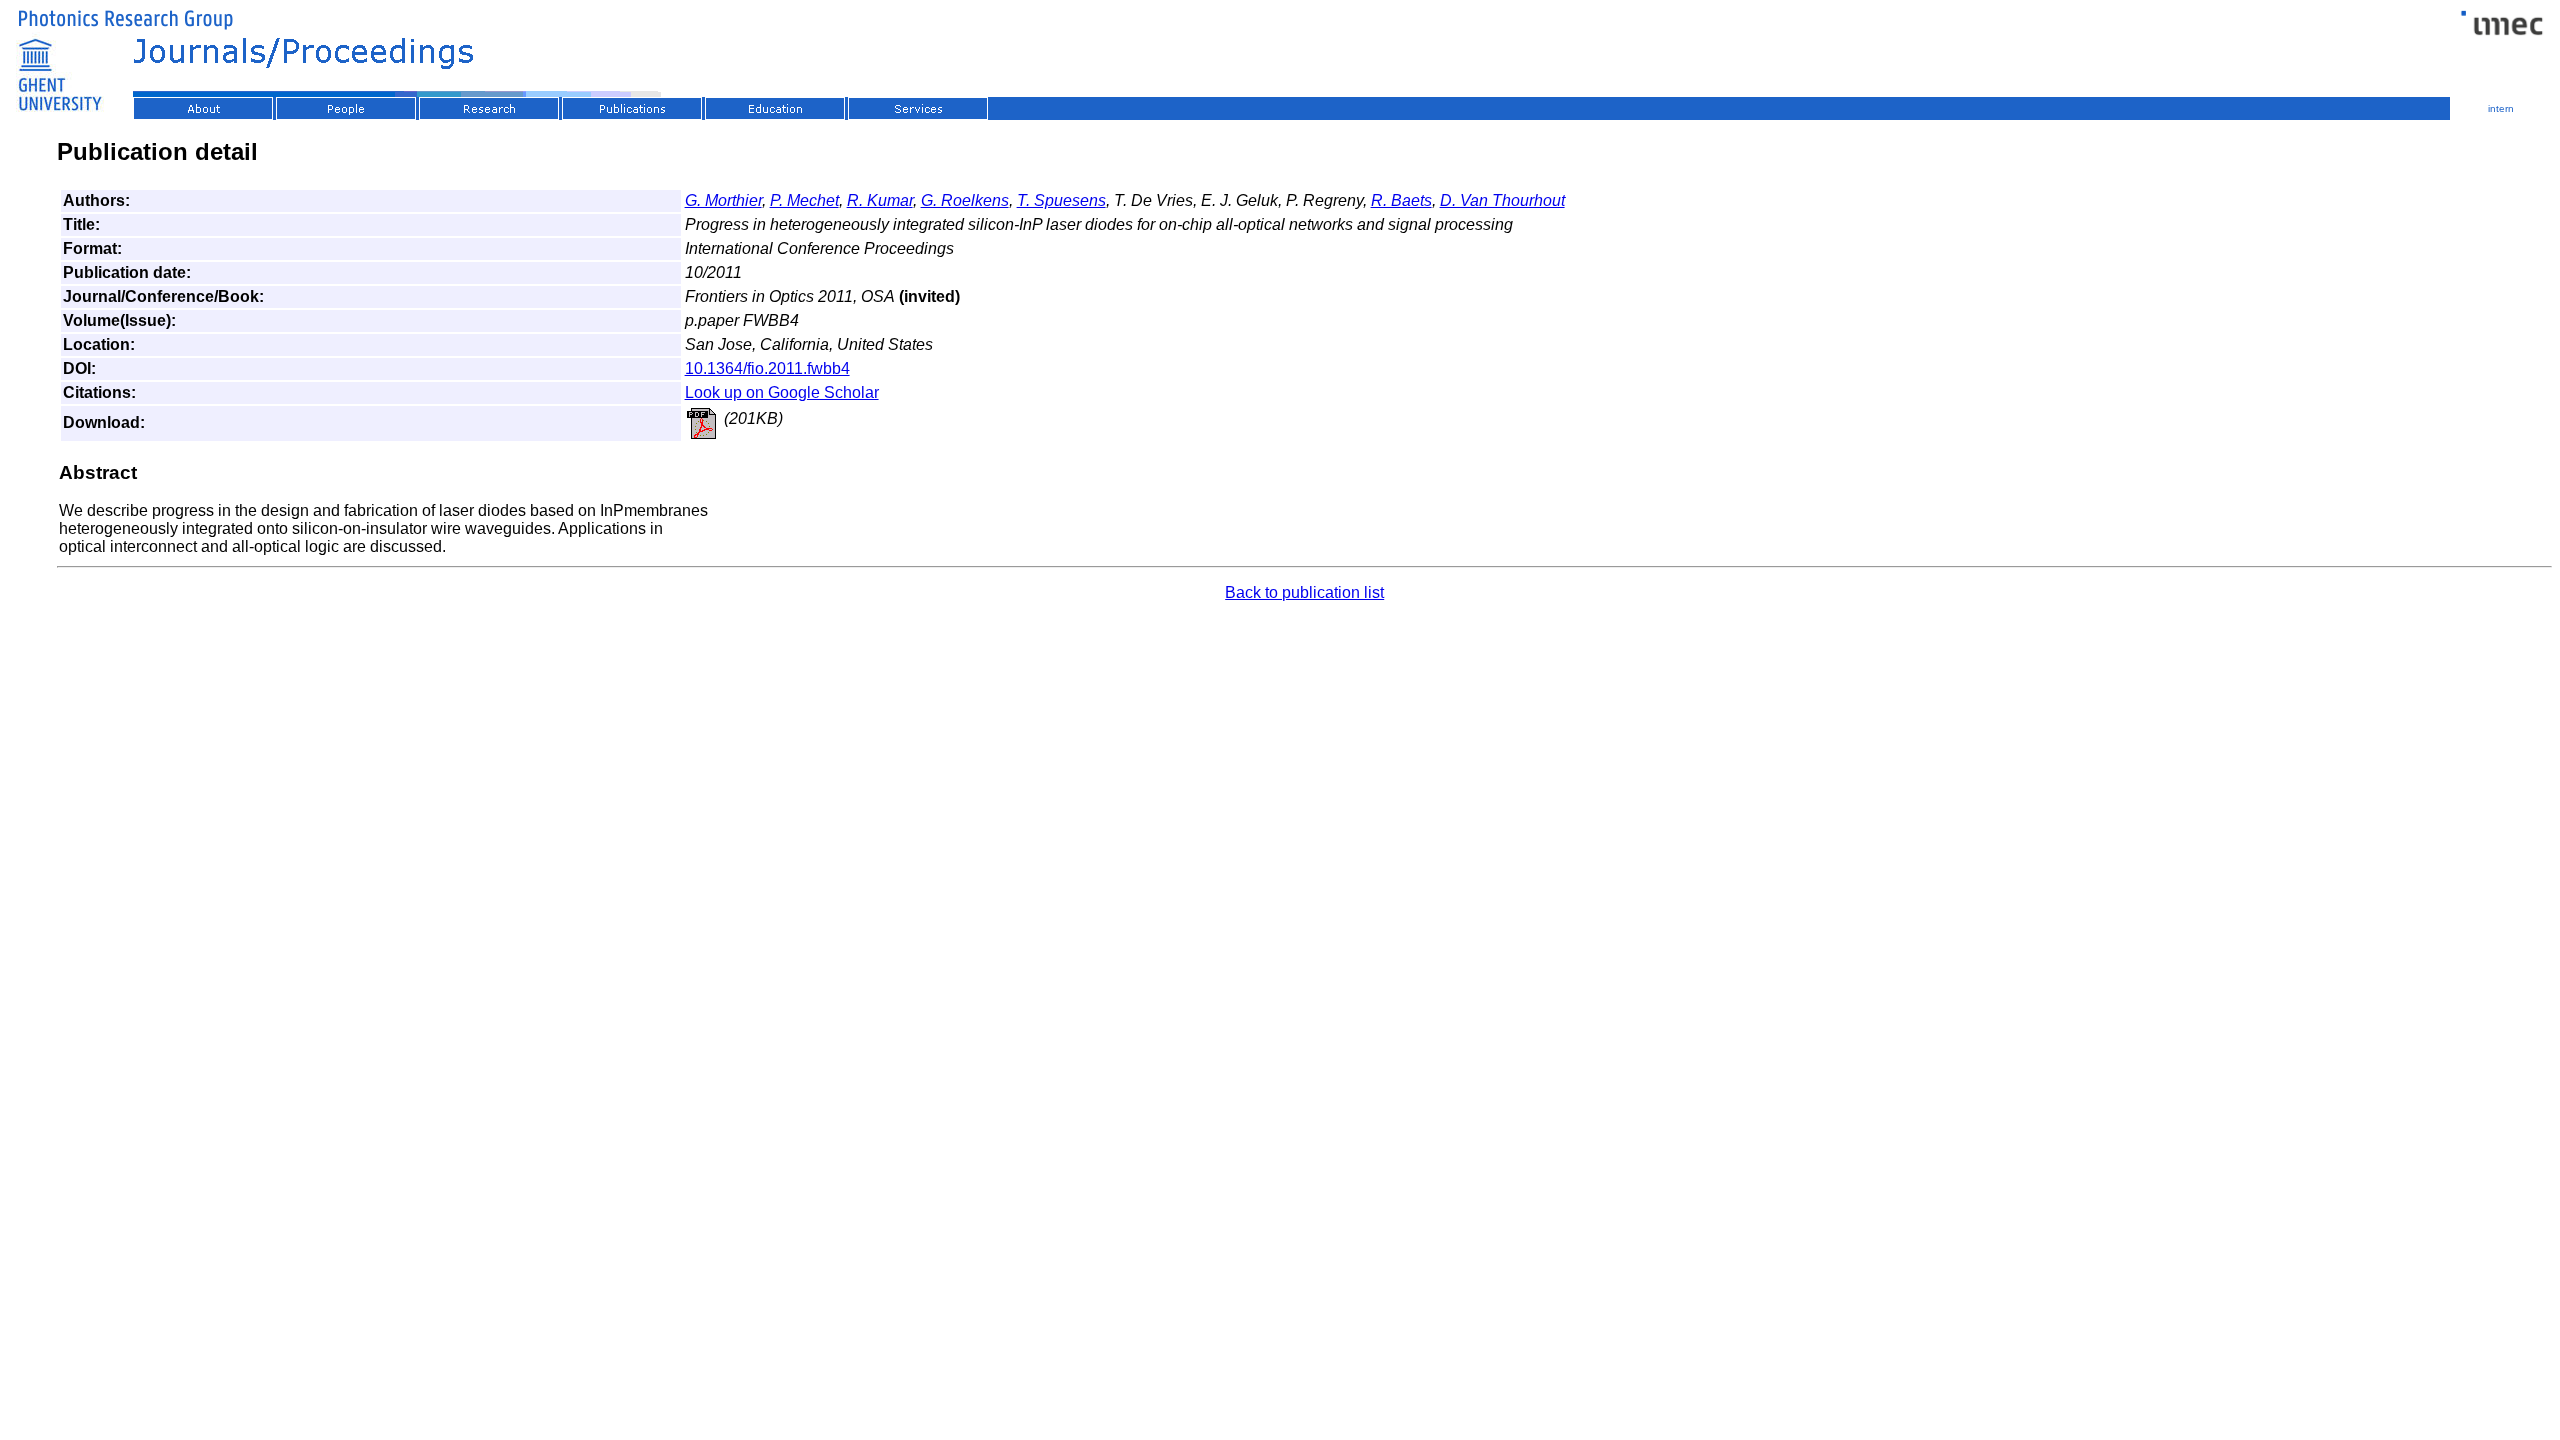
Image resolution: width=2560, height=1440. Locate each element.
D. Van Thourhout (1502, 200)
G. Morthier (723, 200)
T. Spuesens (1061, 200)
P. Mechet (804, 200)
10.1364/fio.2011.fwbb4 (767, 368)
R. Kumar (880, 200)
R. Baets (1401, 200)
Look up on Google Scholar (782, 392)
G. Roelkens (965, 200)
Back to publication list (1304, 592)
